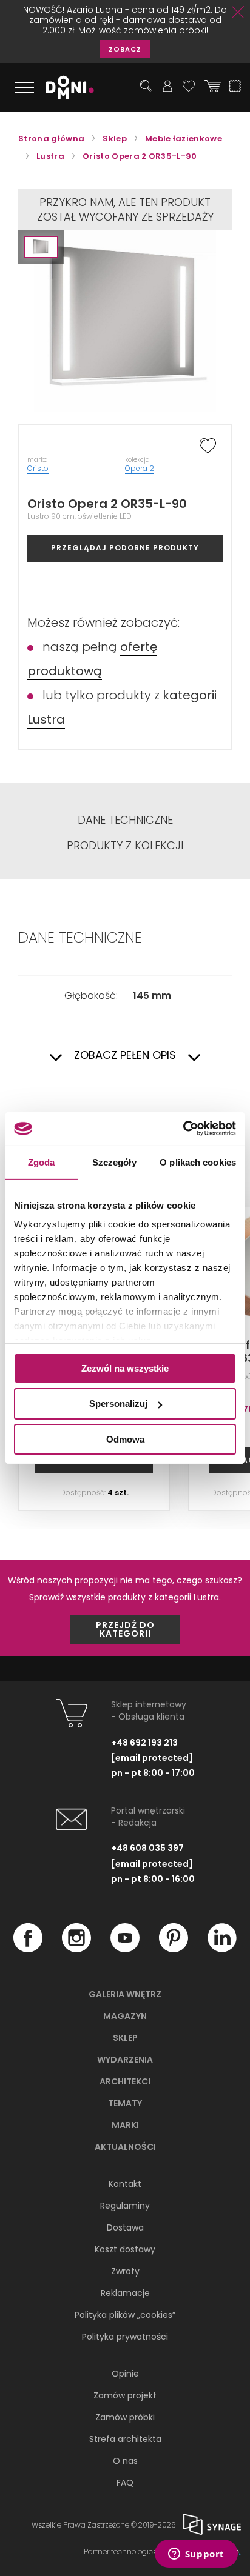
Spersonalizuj (118, 1403)
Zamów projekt (125, 2395)
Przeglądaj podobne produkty (125, 548)
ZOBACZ (125, 49)
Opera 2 (140, 468)
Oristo (38, 468)
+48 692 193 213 (144, 1743)
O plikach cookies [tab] (198, 1162)
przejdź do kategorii (125, 1629)
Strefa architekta (125, 2439)
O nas (125, 2461)
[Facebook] (28, 1949)
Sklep (125, 2038)
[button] (41, 247)
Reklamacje (125, 2293)
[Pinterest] (174, 1949)
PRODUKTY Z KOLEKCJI (125, 846)
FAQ (125, 2483)
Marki (125, 2125)
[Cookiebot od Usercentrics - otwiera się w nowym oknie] (183, 1129)
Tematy (125, 2103)
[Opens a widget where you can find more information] (196, 2555)
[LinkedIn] (222, 1949)
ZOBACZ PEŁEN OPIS (125, 1056)
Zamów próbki (125, 2417)
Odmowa (125, 1439)
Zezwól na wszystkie (125, 1368)
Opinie (125, 2374)
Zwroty (125, 2271)
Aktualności (125, 2147)
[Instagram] (76, 1949)
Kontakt (125, 2184)
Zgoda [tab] (42, 1162)
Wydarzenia (125, 2060)
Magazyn (125, 2016)
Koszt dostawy (125, 2249)
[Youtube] (125, 1949)
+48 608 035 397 (147, 1848)
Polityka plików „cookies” (125, 2315)
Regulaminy (125, 2206)
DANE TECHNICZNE (125, 820)
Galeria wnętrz (125, 1994)
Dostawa (125, 2227)
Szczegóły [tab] (114, 1162)
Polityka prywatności (125, 2337)
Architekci (125, 2081)
